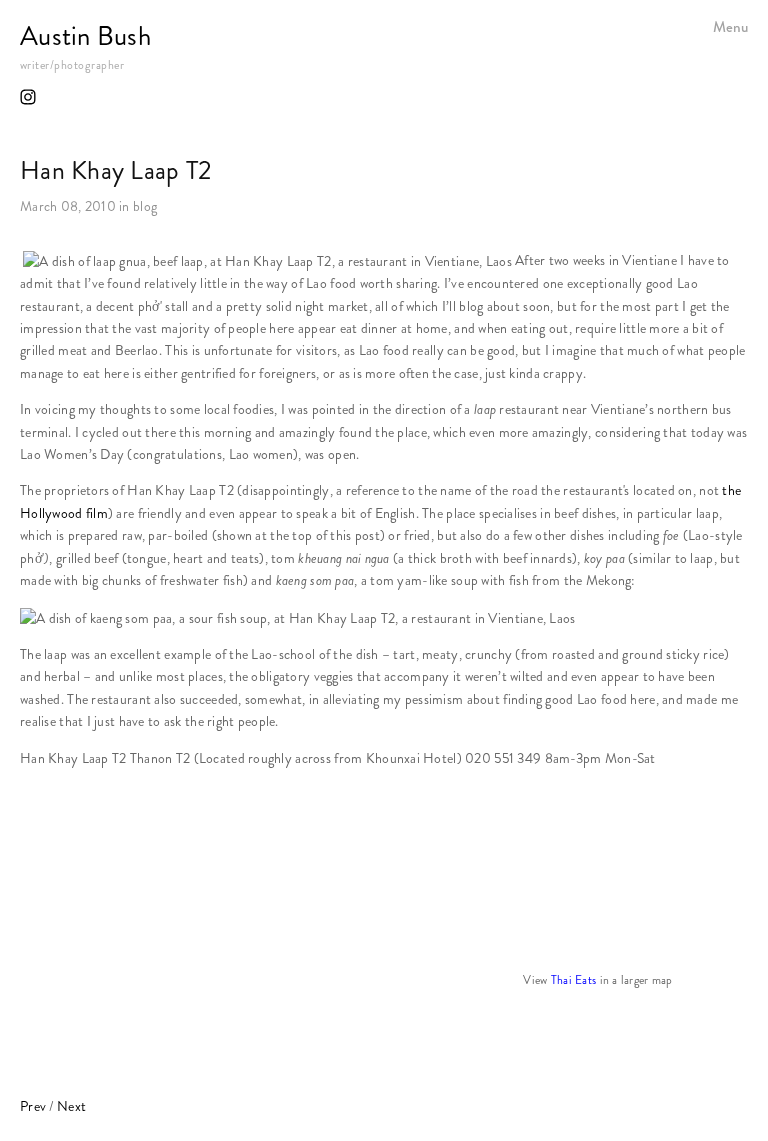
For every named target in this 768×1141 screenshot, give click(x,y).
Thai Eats (575, 980)
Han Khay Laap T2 (116, 170)
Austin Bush (85, 36)
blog (145, 206)
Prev (33, 1106)
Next (71, 1106)
